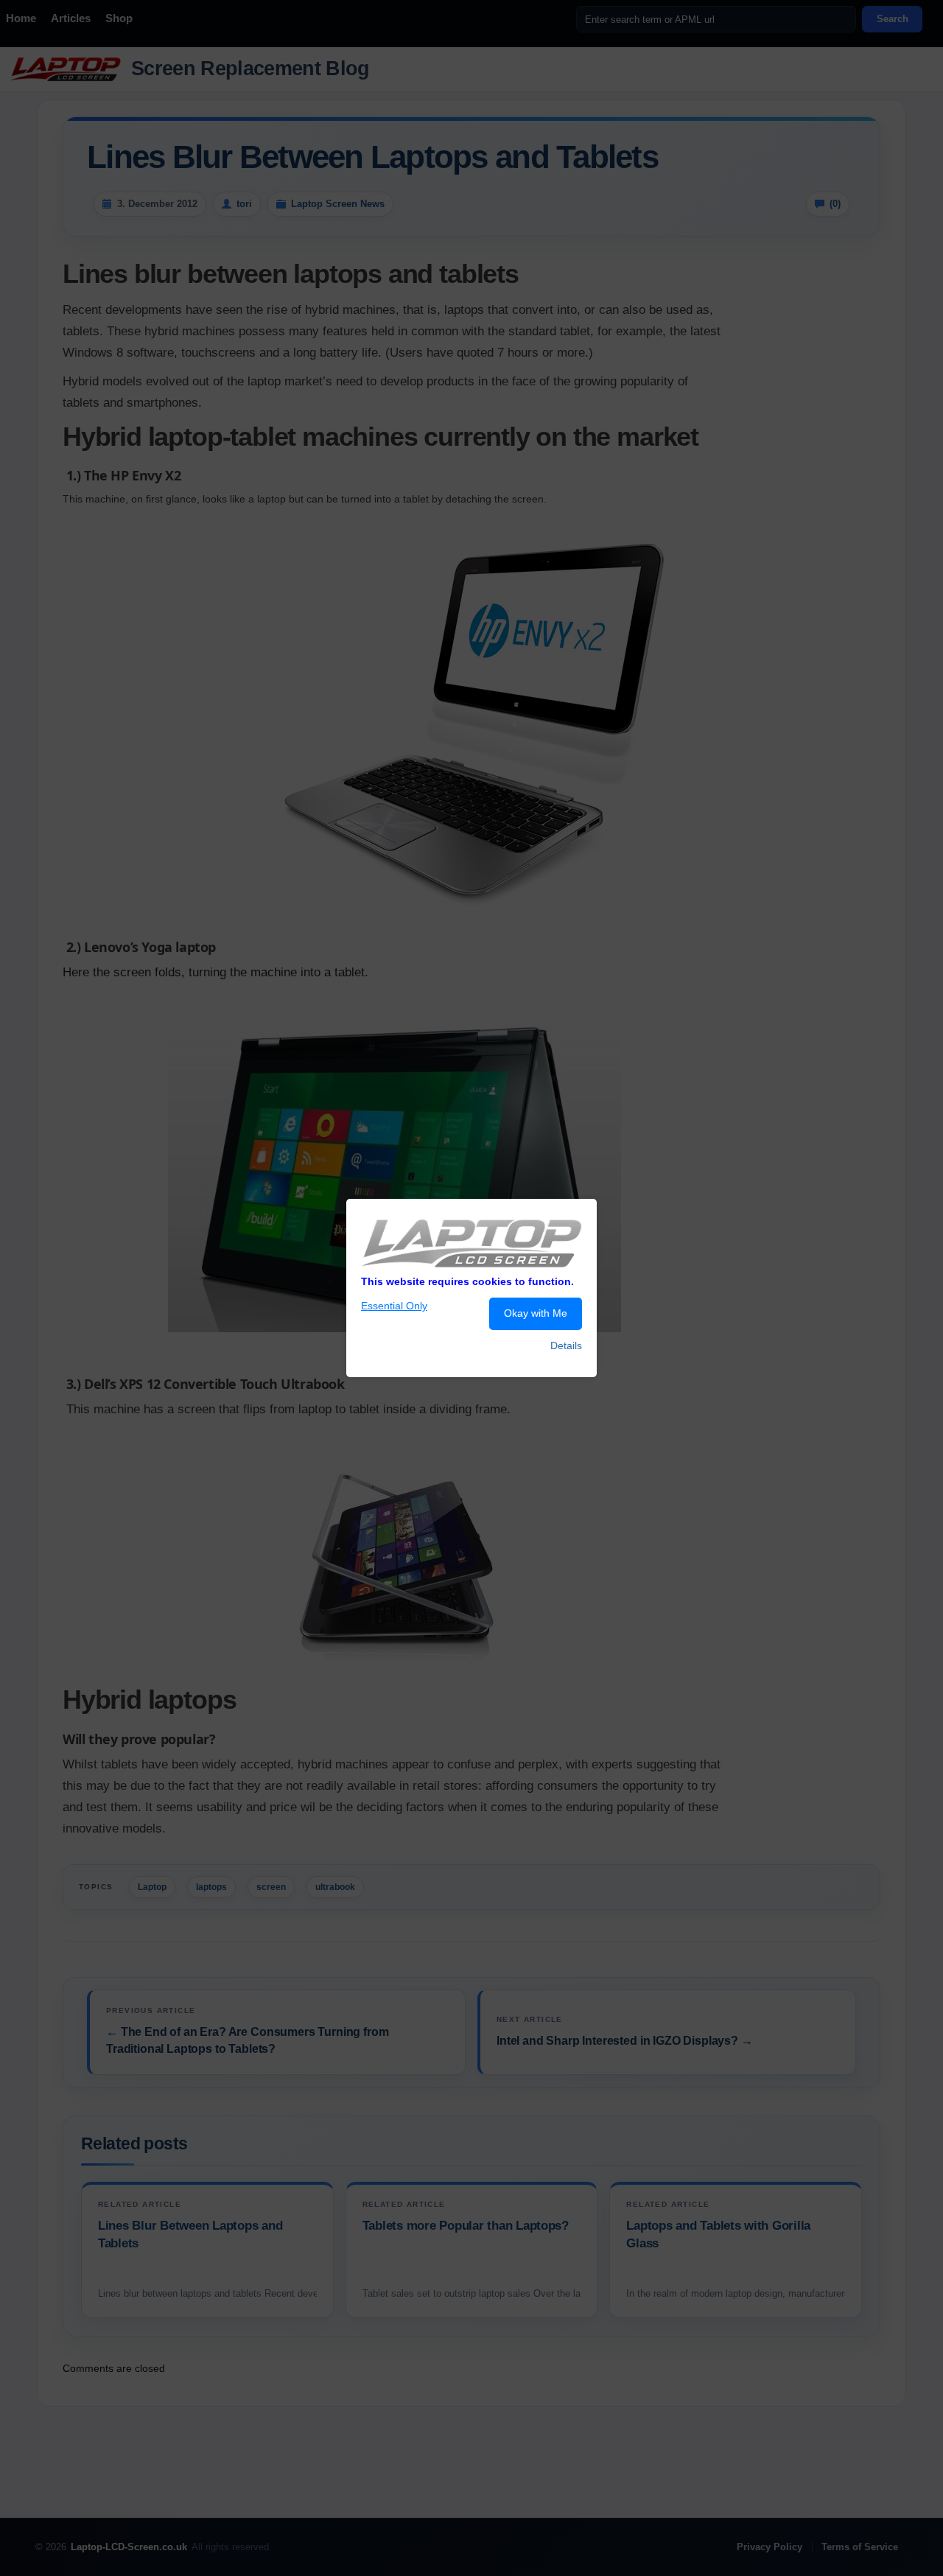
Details (566, 1345)
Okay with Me (536, 1313)
